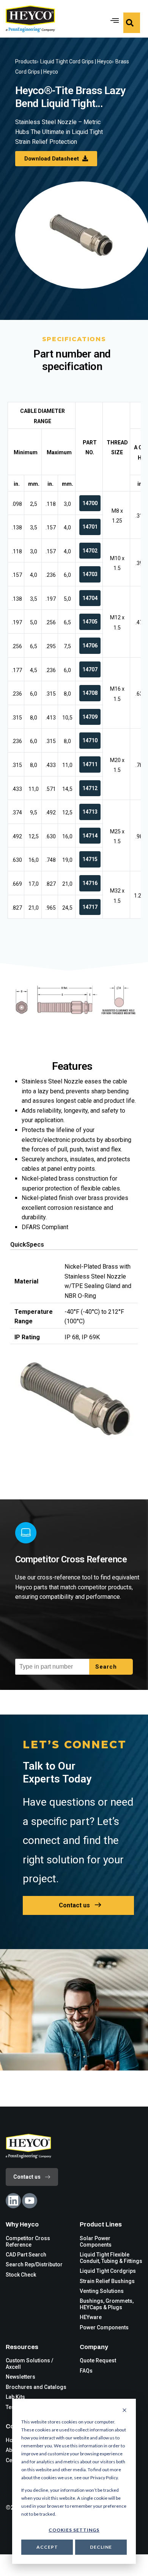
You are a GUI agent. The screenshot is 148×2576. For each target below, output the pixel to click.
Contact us (74, 1905)
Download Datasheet (52, 159)
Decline (101, 2547)
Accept (47, 2547)
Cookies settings (74, 2530)
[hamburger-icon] (113, 19)
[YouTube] (30, 2201)
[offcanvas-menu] (132, 23)
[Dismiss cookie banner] (124, 2411)
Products (26, 61)
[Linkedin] (13, 2201)
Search (107, 1667)
